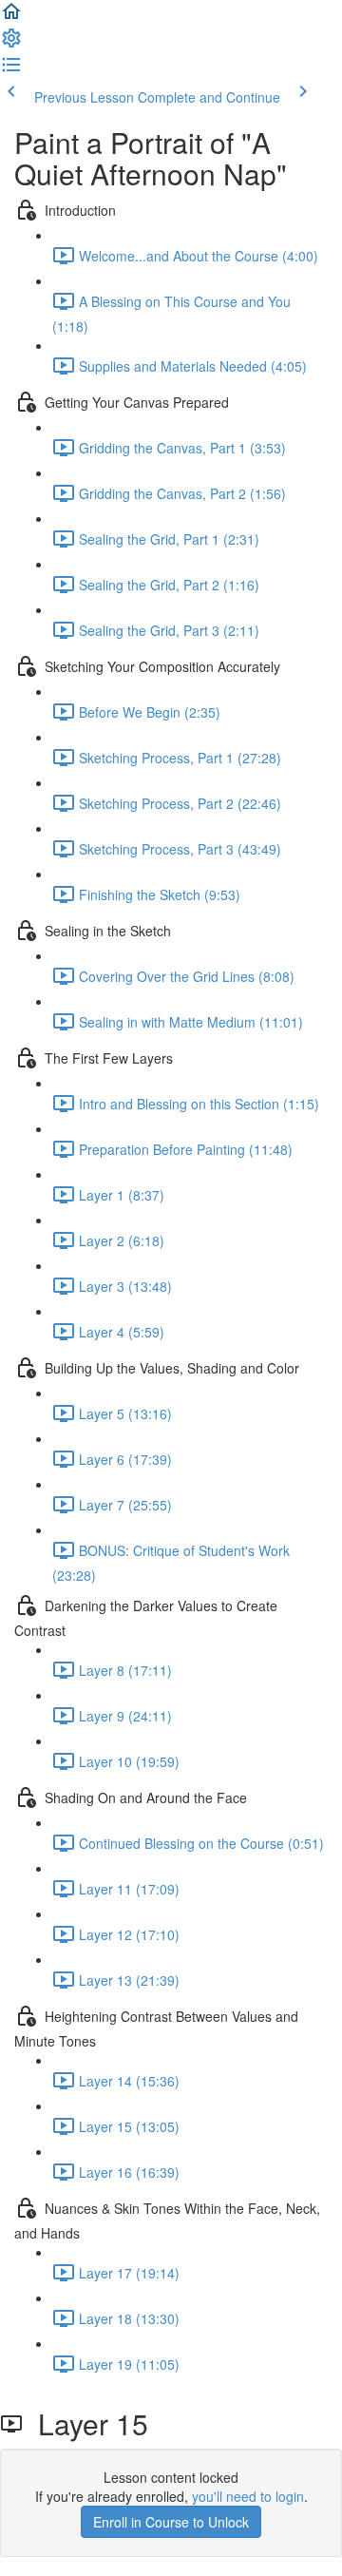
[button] (11, 17)
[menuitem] (11, 44)
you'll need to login (248, 2496)
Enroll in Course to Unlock (171, 2522)
